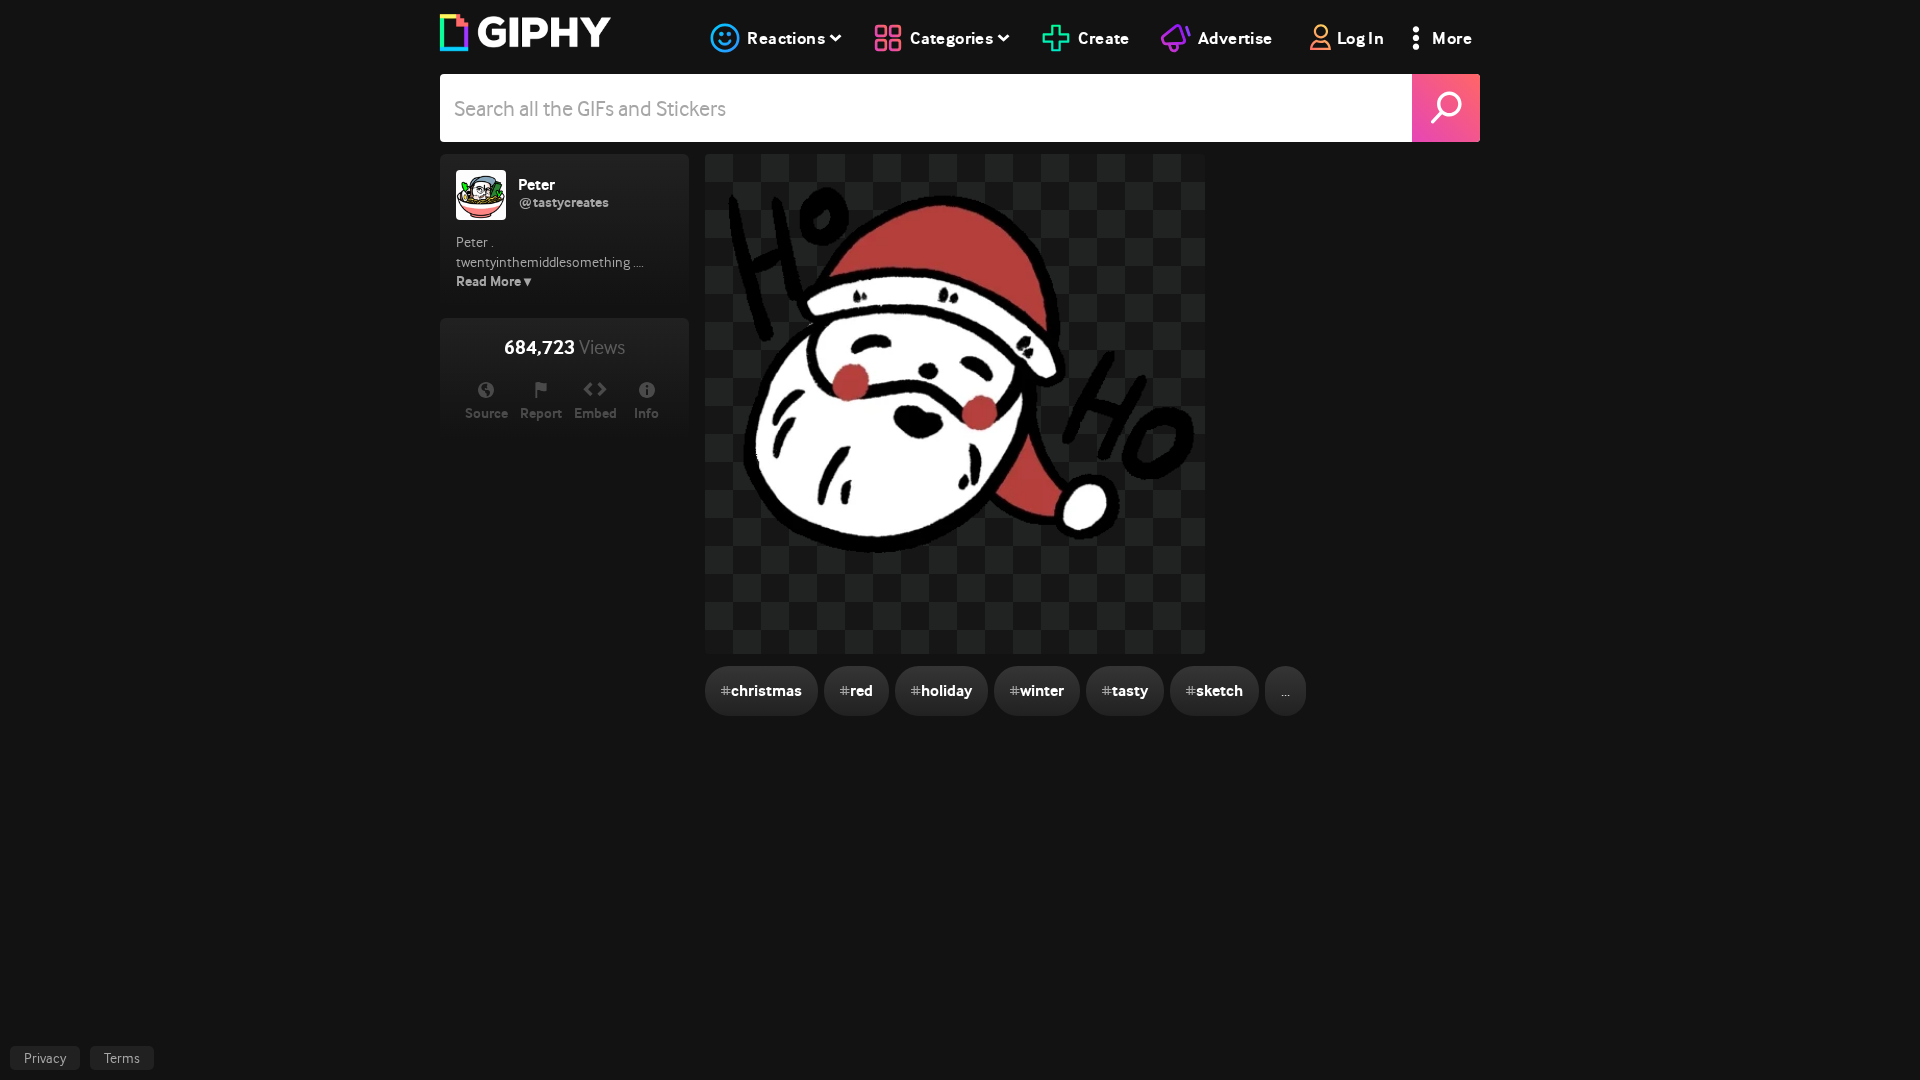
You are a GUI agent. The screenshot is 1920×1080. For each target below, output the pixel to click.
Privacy (45, 1058)
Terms (122, 1058)
